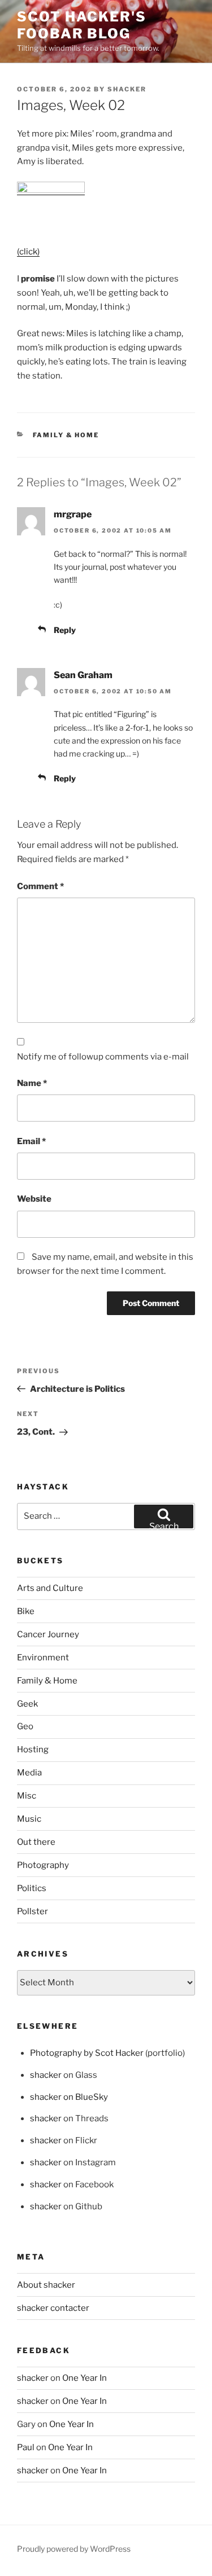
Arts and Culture (50, 1588)
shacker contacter (53, 2308)
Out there (36, 1842)
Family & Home (66, 435)
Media (29, 1773)
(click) (28, 252)
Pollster (33, 1911)
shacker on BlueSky (69, 2097)
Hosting (33, 1749)
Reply (65, 630)
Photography (43, 1865)
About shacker (46, 2285)
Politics (32, 1888)
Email (31, 1141)
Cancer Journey (48, 1634)
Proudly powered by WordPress (74, 2549)
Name (32, 1083)
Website (34, 1199)
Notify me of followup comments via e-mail (103, 1057)
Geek (27, 1704)
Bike (26, 1611)
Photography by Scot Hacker (87, 2053)
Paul (26, 2447)
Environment (43, 1658)
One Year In (85, 2378)
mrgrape (73, 514)
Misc (27, 1796)
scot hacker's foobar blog (82, 25)
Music (29, 1819)
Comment (40, 886)
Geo (25, 1726)
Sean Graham (83, 675)
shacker (127, 89)
